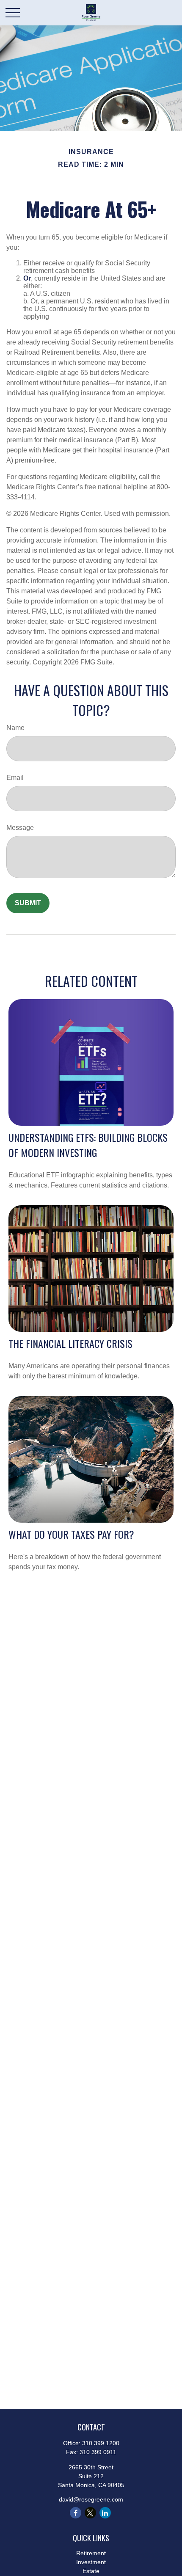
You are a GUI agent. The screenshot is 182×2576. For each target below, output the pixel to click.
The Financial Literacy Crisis (70, 1343)
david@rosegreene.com (91, 2499)
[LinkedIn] (105, 2513)
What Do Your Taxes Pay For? (71, 1534)
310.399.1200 (101, 2443)
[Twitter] (90, 2513)
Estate (91, 2571)
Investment (91, 2562)
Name (15, 728)
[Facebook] (76, 2513)
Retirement (91, 2553)
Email (15, 778)
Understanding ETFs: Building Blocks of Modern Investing (88, 1145)
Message (20, 828)
